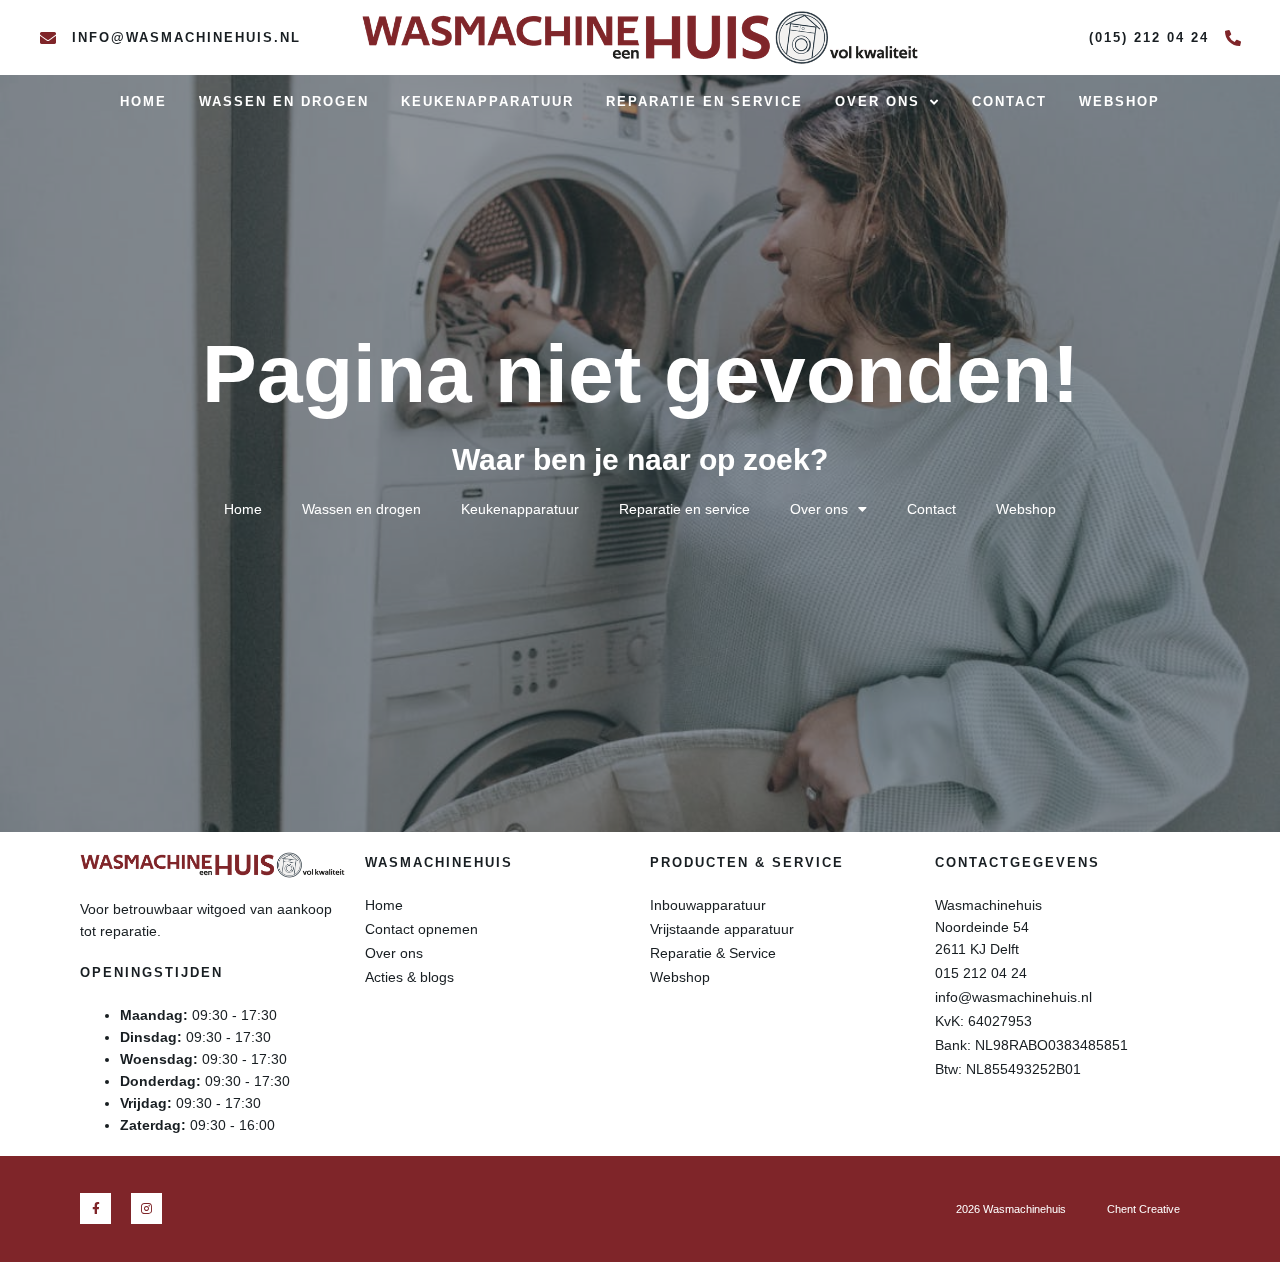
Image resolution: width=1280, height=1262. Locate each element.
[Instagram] (146, 1208)
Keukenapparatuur (487, 101)
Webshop (1119, 101)
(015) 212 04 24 (1149, 37)
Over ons (877, 101)
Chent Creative (1143, 1209)
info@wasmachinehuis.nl (186, 37)
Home (143, 101)
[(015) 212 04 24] (1233, 38)
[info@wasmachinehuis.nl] (48, 38)
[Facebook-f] (95, 1208)
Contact (1009, 101)
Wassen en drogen (284, 101)
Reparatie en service (704, 101)
